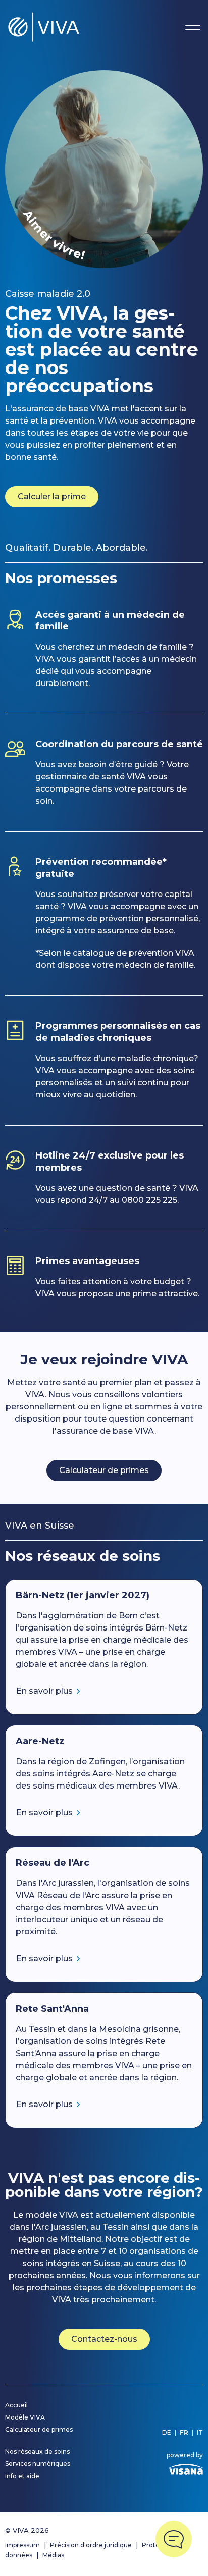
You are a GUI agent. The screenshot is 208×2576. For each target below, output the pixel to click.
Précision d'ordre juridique (91, 2545)
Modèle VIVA (25, 2417)
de (167, 2433)
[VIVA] (44, 27)
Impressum (22, 2545)
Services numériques (38, 2464)
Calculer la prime (52, 496)
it (200, 2433)
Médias (53, 2555)
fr (184, 2433)
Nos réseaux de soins (37, 2452)
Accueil (16, 2405)
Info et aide (22, 2476)
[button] (174, 2539)
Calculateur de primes (104, 1470)
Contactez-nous (104, 2339)
